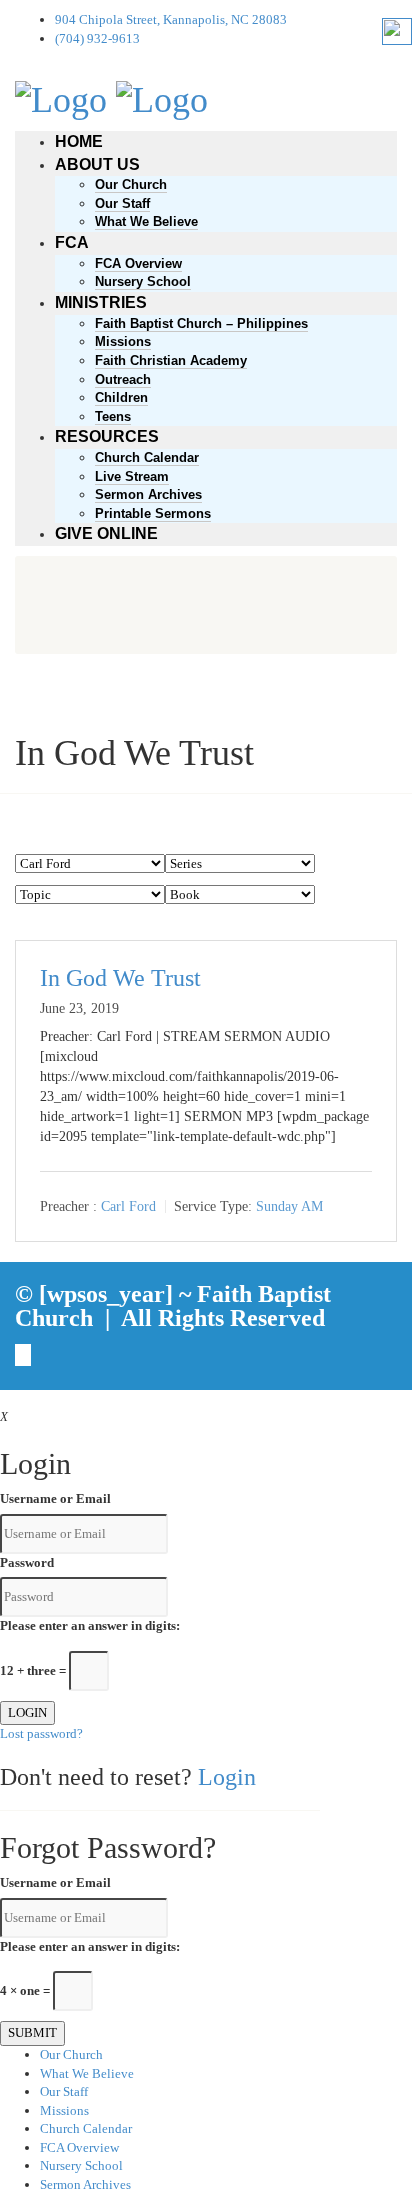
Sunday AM (289, 1206)
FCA (72, 242)
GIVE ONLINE (106, 533)
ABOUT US (97, 164)
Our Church (131, 184)
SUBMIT (32, 2032)
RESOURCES (107, 436)
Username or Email (55, 1498)
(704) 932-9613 (97, 38)
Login (227, 1777)
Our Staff (122, 203)
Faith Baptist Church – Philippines (201, 323)
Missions (123, 341)
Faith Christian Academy (171, 360)
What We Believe (146, 221)
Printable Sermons (153, 513)
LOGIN (27, 1712)
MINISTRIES (101, 302)
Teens (113, 416)
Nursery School (143, 281)
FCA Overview (138, 263)
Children (121, 397)
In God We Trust (120, 978)
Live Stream (132, 476)
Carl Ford (128, 1206)
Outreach (123, 379)
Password (27, 1562)
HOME (79, 141)
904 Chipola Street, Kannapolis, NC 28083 (171, 19)
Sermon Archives (148, 494)
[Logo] (61, 97)
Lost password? (41, 1733)
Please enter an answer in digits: (90, 1625)
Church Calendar (147, 457)
